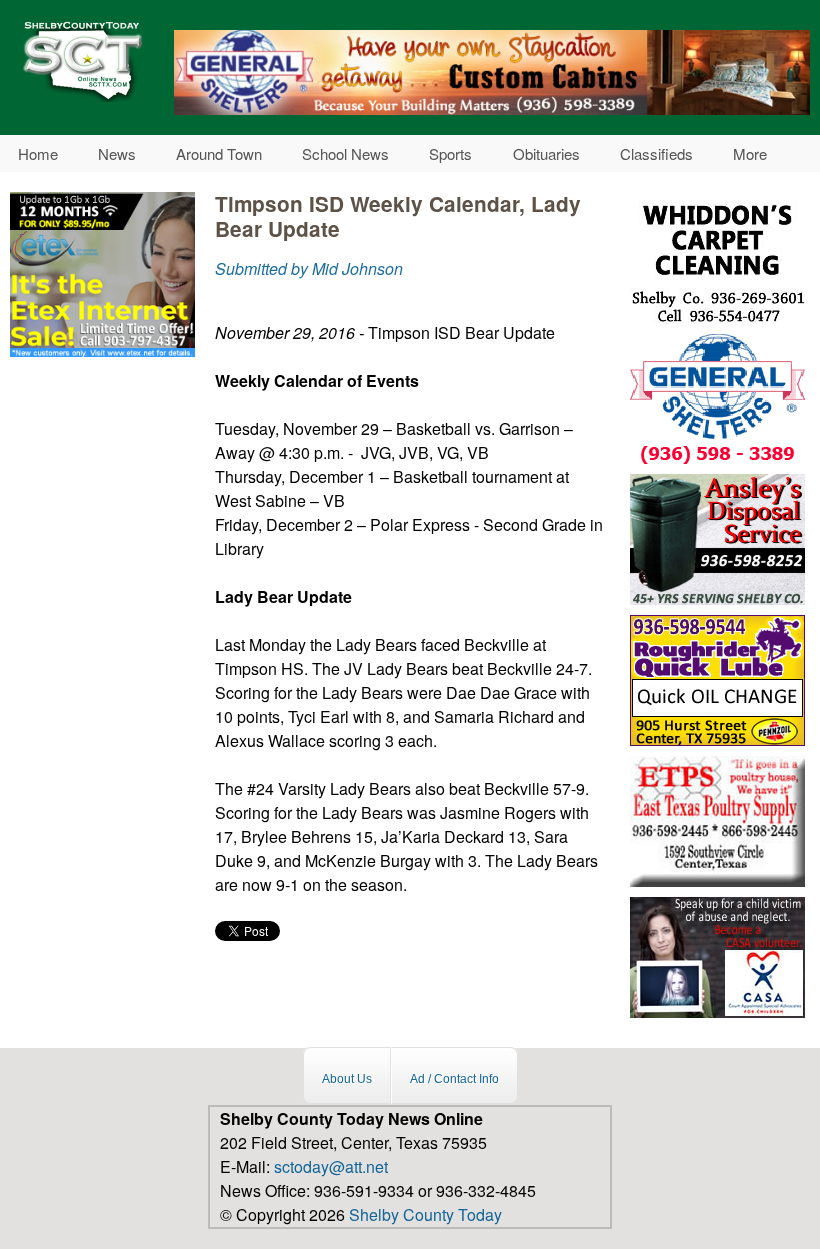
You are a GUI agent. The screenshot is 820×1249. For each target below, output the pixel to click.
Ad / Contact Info (454, 1078)
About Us (347, 1078)
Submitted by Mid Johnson (309, 268)
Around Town (219, 153)
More (750, 153)
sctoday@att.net (331, 1166)
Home (38, 153)
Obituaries (546, 153)
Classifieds (656, 153)
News (117, 153)
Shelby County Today (425, 1214)
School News (345, 153)
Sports (450, 153)
